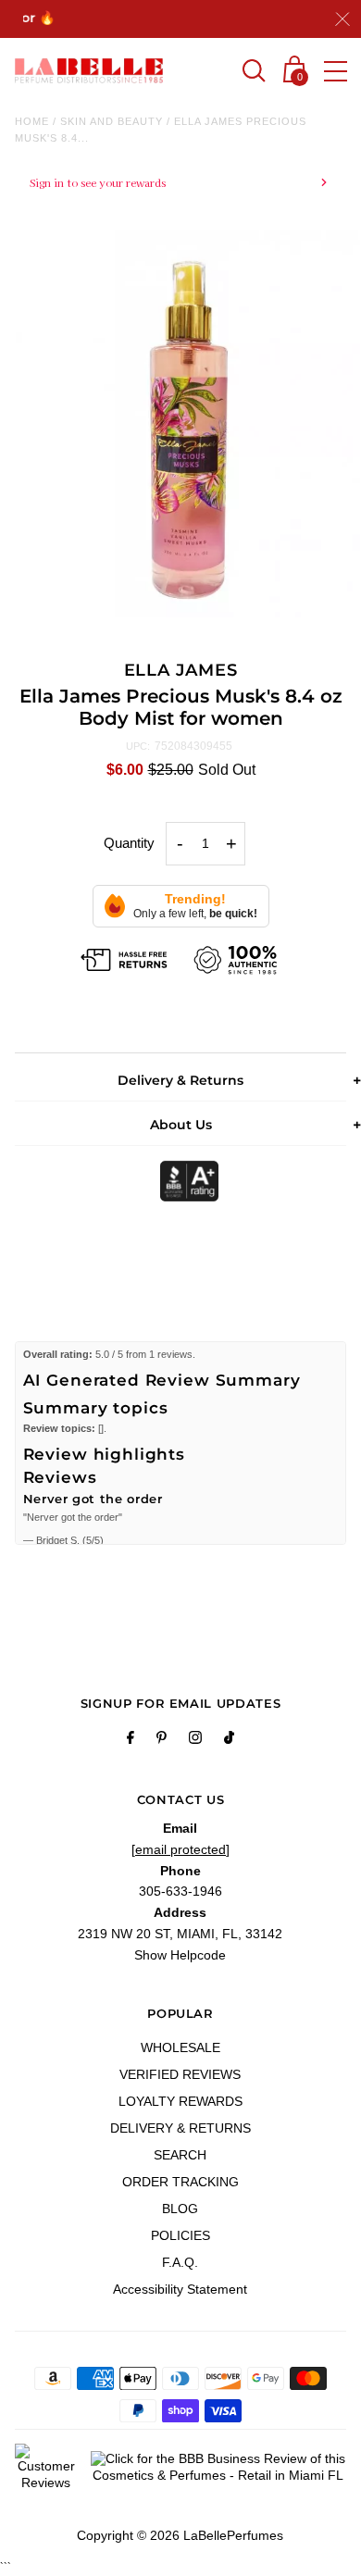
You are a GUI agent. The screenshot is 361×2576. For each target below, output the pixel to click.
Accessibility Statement (180, 2289)
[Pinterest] (162, 1740)
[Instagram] (195, 1740)
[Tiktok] (229, 1740)
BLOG (180, 2209)
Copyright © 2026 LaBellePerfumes (180, 2535)
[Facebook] (131, 1740)
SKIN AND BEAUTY (112, 121)
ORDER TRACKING (180, 2182)
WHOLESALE (180, 2047)
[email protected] (180, 1849)
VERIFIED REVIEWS (180, 2074)
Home (32, 121)
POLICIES (180, 2235)
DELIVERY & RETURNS (180, 2128)
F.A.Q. (180, 2262)
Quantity (129, 843)
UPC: (138, 746)
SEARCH (180, 2155)
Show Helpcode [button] (180, 1955)
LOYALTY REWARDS (180, 2101)
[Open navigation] (336, 71)
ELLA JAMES (181, 670)
